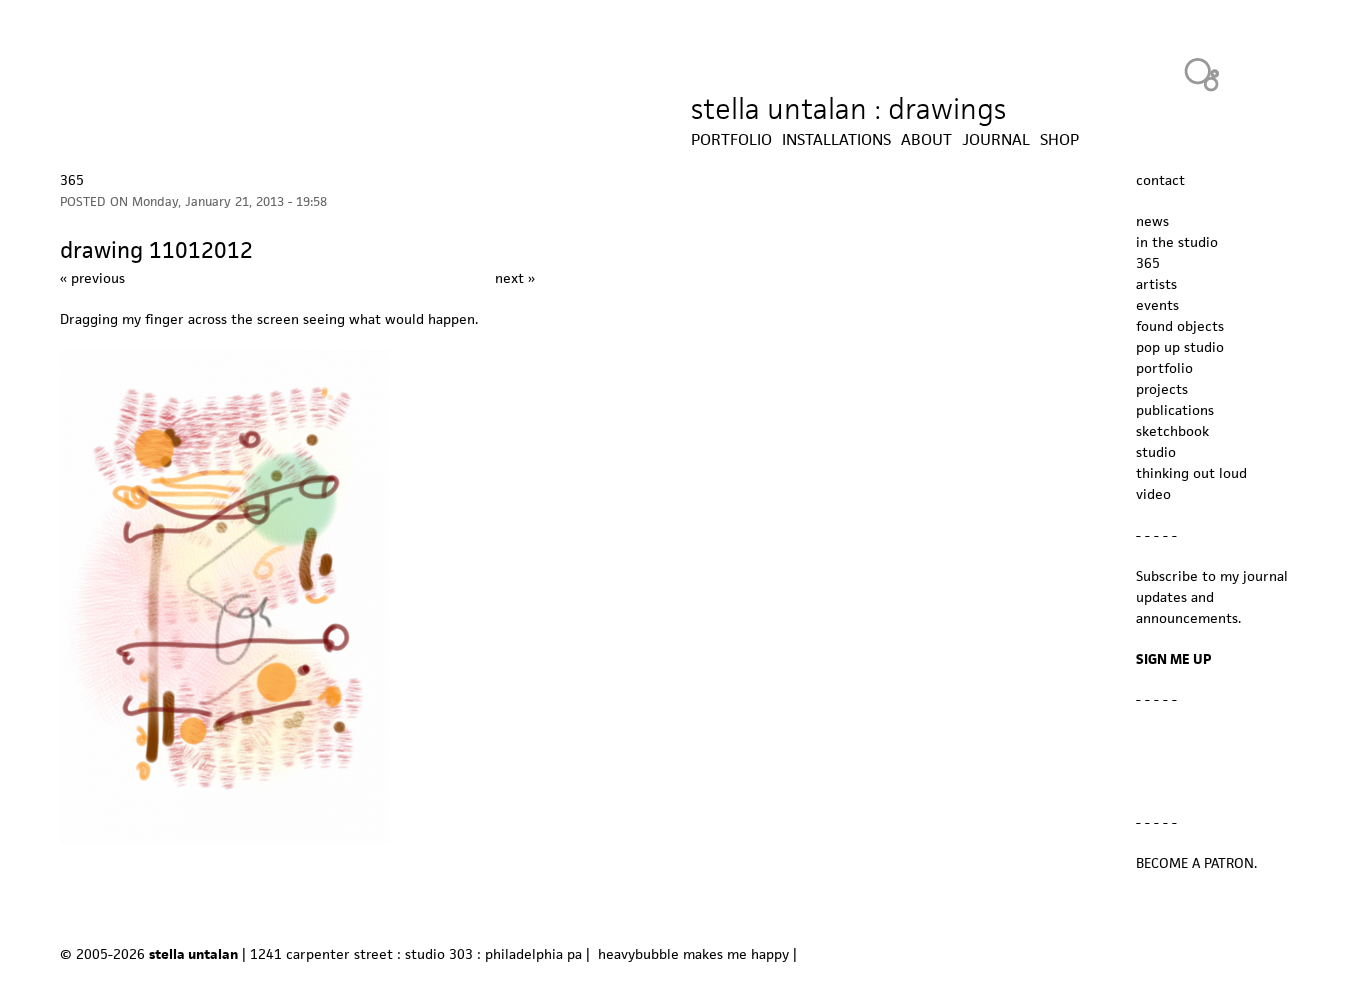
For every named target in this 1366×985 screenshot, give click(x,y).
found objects (1180, 326)
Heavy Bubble (1202, 74)
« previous (92, 278)
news (1152, 221)
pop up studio (1180, 347)
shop (1059, 140)
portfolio (1164, 368)
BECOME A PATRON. (1196, 863)
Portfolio (731, 140)
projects (1162, 389)
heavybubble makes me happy (693, 954)
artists (1156, 284)
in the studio (1177, 242)
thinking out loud (1191, 473)
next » (515, 278)
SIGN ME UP (1174, 659)
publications (1175, 410)
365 (72, 180)
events (1157, 305)
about (926, 140)
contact (1160, 180)
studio (1156, 452)
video (1153, 494)
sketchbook (1172, 431)
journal (996, 140)
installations (836, 140)
